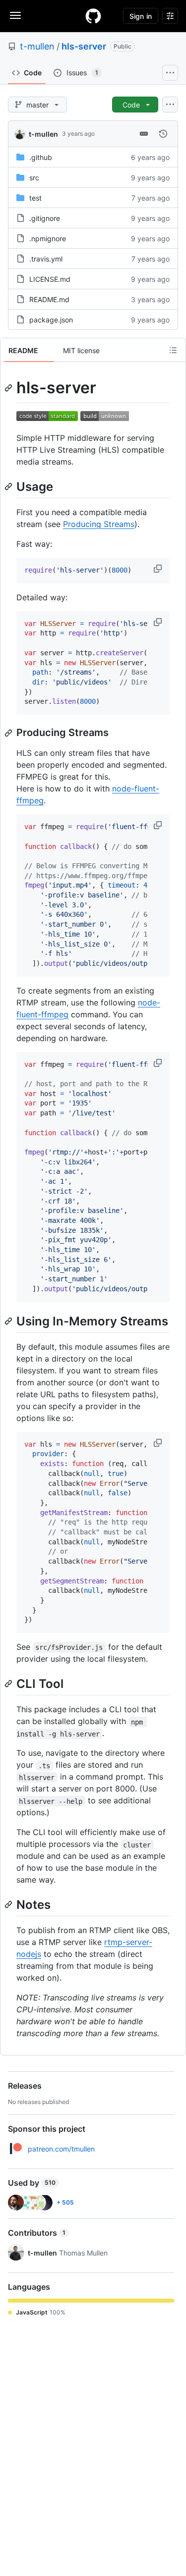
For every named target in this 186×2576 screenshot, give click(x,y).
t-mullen (37, 46)
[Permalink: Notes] (9, 1905)
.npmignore (48, 238)
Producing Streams (99, 524)
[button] (159, 569)
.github (41, 157)
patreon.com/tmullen (61, 2149)
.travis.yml (46, 259)
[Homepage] (93, 16)
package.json (51, 320)
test (35, 198)
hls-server (84, 46)
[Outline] (173, 350)
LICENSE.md (50, 279)
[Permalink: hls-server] (9, 388)
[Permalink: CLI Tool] (9, 1683)
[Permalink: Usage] (9, 486)
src (34, 178)
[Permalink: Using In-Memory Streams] (9, 1321)
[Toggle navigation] (15, 15)
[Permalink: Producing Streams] (9, 733)
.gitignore (45, 218)
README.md (49, 299)
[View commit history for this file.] (163, 134)
